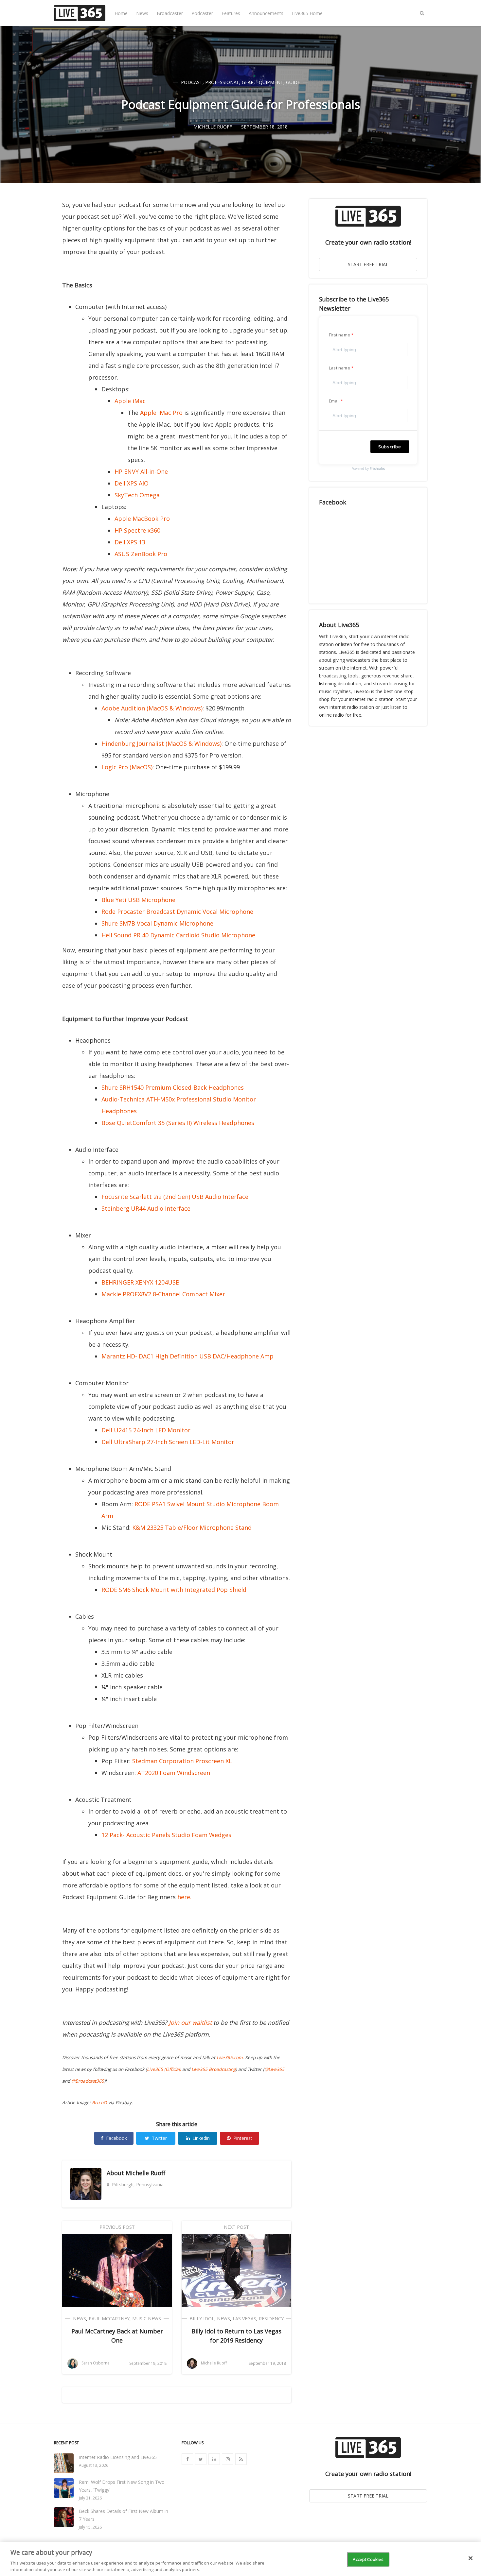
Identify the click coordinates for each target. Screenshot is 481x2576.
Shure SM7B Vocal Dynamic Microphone (157, 923)
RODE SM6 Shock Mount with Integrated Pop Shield (174, 1590)
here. (184, 1897)
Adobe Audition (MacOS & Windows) (152, 708)
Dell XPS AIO (132, 483)
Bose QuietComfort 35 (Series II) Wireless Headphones (178, 1123)
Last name (339, 368)
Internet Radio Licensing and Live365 (118, 2457)
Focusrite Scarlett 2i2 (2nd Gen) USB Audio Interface (175, 1197)
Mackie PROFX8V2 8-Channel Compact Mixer (163, 1294)
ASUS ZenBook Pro (141, 554)
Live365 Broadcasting (214, 2069)
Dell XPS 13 (130, 542)
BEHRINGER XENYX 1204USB (141, 1282)
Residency (271, 2319)
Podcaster (202, 13)
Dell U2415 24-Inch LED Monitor (146, 1430)
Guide (293, 82)
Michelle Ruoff (145, 2173)
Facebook (116, 2138)
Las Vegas (244, 2319)
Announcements (266, 13)
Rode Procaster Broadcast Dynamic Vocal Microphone (177, 912)
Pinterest (243, 2138)
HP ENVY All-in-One (141, 471)
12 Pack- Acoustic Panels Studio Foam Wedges (166, 1835)
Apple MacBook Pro (142, 519)
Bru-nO (99, 2103)
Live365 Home (307, 13)
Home (121, 13)
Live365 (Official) (164, 2069)
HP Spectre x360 (137, 530)
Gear (248, 82)
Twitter (159, 2138)
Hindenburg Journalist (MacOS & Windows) (161, 743)
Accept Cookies (368, 2559)
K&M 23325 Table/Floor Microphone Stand (192, 1527)
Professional (222, 82)
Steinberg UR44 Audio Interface (146, 1208)
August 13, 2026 (94, 2465)
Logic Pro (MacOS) (127, 767)
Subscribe (390, 447)
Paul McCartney (109, 2319)
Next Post (236, 2227)
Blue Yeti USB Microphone (138, 900)
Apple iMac (130, 401)
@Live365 (274, 2069)
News (142, 13)
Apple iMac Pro (161, 413)
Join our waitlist (190, 2022)
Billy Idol (202, 2319)
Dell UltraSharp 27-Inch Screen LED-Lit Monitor (168, 1442)
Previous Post (117, 2227)
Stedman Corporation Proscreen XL (182, 1761)
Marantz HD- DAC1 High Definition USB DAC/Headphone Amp (187, 1356)
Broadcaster (170, 13)
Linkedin (201, 2138)
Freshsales (377, 469)
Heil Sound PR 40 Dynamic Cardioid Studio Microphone (178, 935)
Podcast (192, 82)
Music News (147, 2319)
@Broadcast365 (88, 2081)
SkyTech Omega (137, 495)
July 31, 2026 (90, 2498)
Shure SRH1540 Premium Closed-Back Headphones (173, 1087)
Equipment (270, 82)
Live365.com (230, 2057)
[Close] (471, 2558)
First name (339, 335)
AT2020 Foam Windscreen (174, 1773)
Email (334, 401)
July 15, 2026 (90, 2527)
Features (231, 13)
